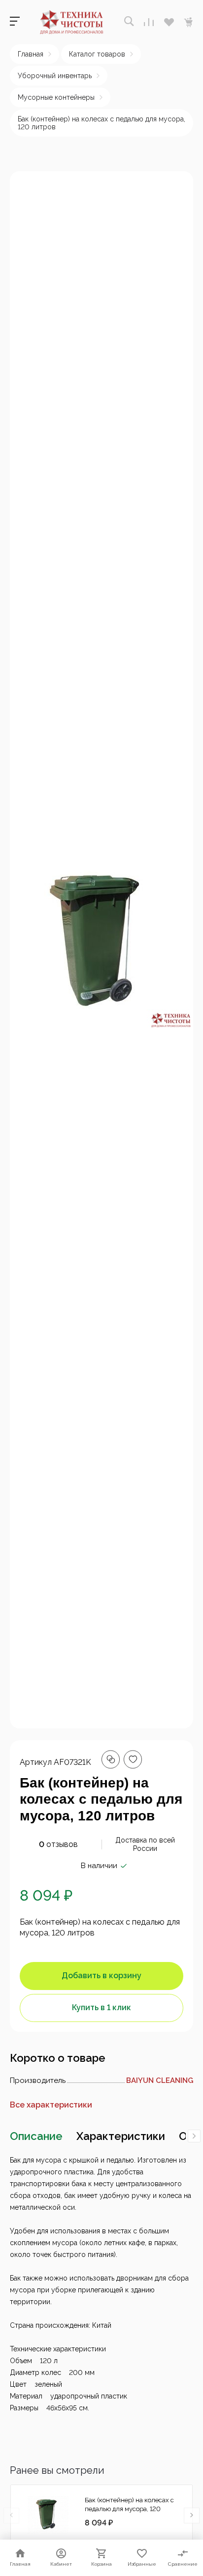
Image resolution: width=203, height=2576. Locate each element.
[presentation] (194, 2136)
